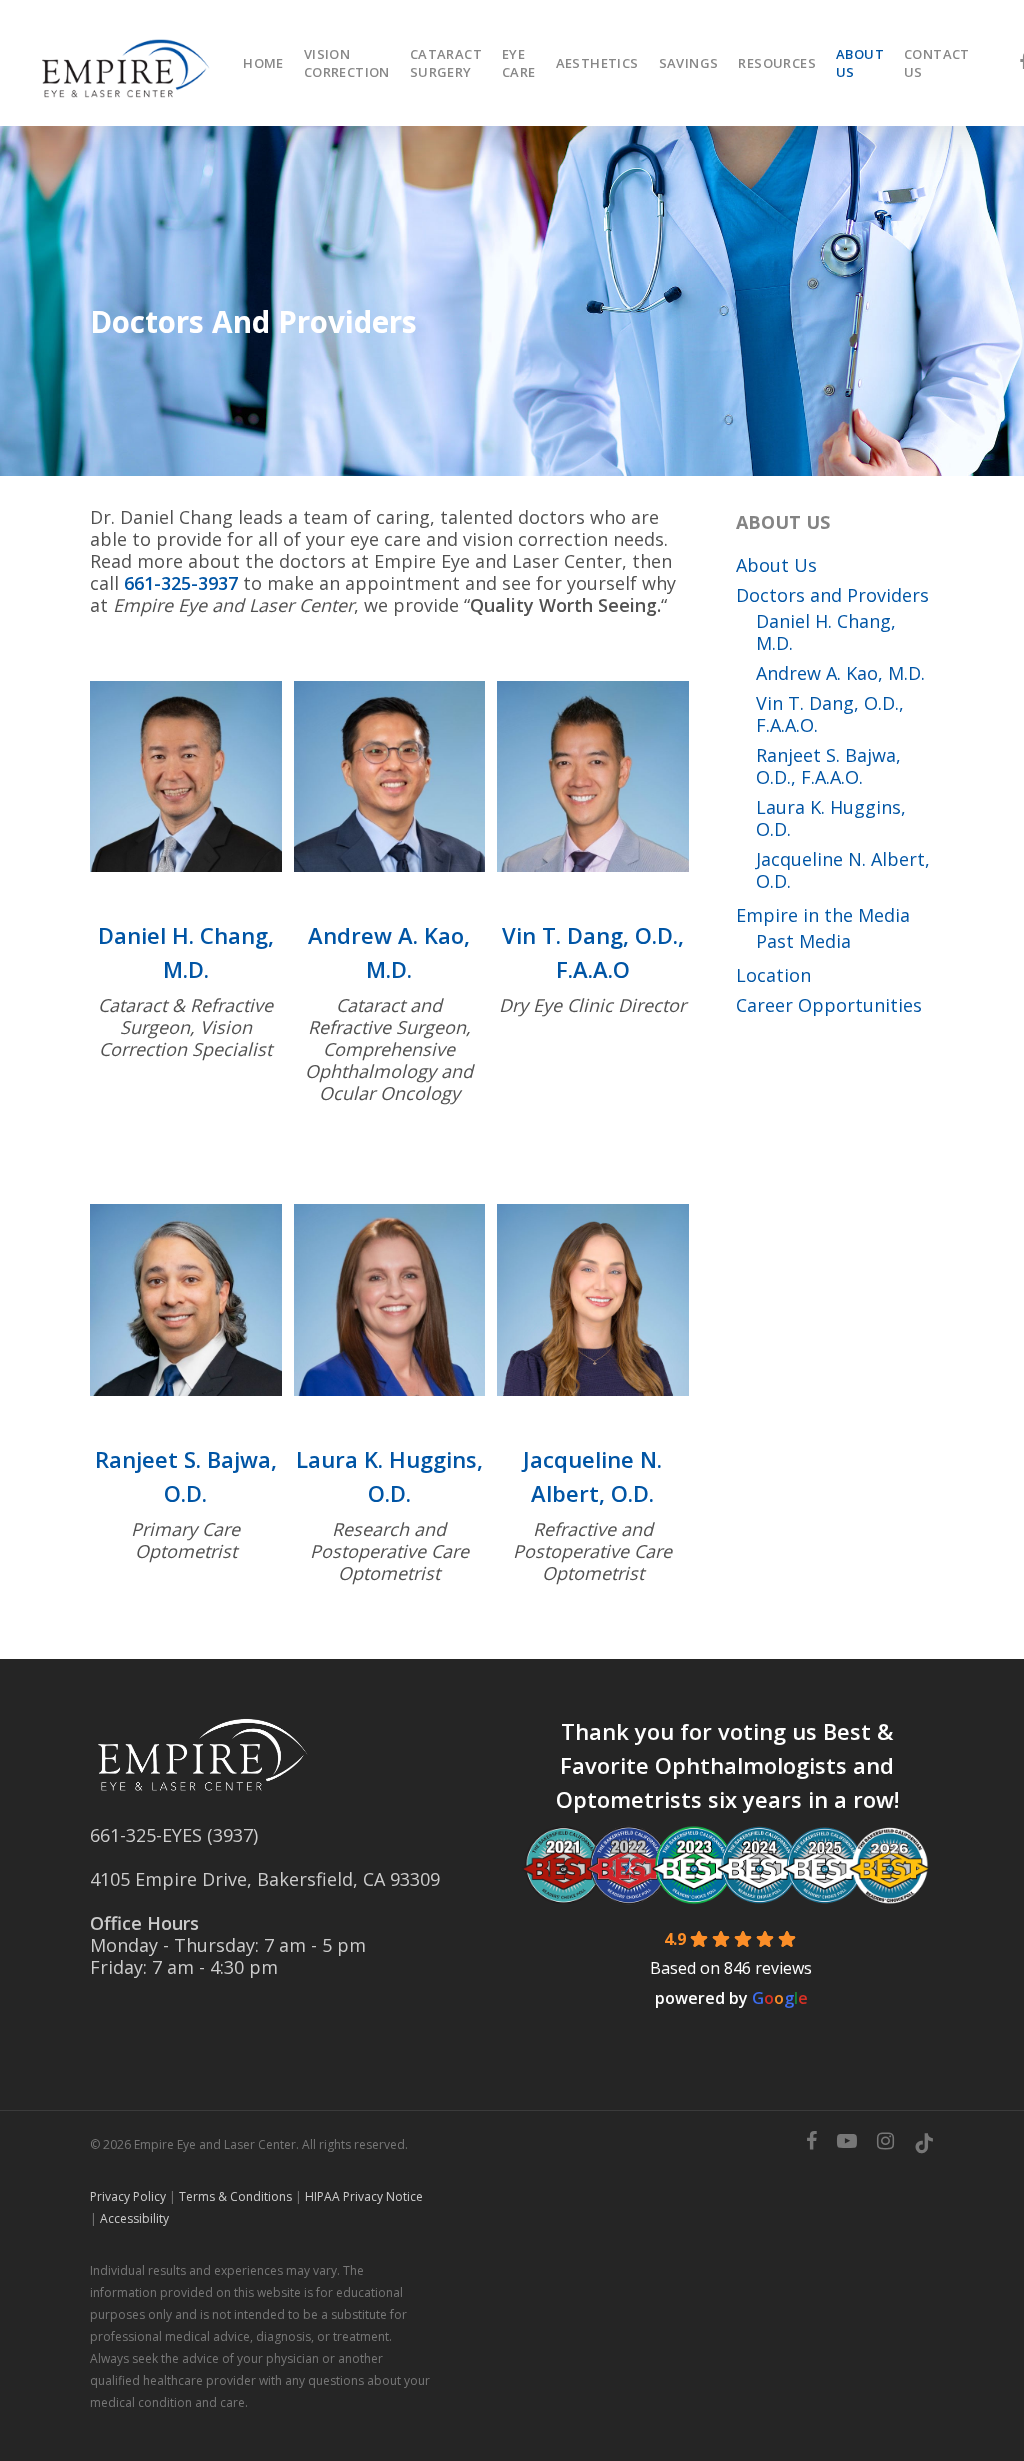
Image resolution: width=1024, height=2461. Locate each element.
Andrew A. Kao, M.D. (840, 673)
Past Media (803, 941)
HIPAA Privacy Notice (364, 2196)
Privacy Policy (128, 2196)
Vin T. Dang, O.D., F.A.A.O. (830, 714)
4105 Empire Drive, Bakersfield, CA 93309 (265, 1879)
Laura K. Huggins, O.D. (831, 818)
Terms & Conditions (235, 2196)
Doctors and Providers (832, 595)
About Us (776, 565)
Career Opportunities (829, 1005)
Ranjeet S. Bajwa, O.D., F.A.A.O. (828, 766)
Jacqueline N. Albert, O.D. (843, 870)
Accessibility (134, 2218)
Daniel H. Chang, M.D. (826, 632)
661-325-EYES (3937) (174, 1835)
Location (773, 975)
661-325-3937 (181, 583)
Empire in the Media (823, 915)
